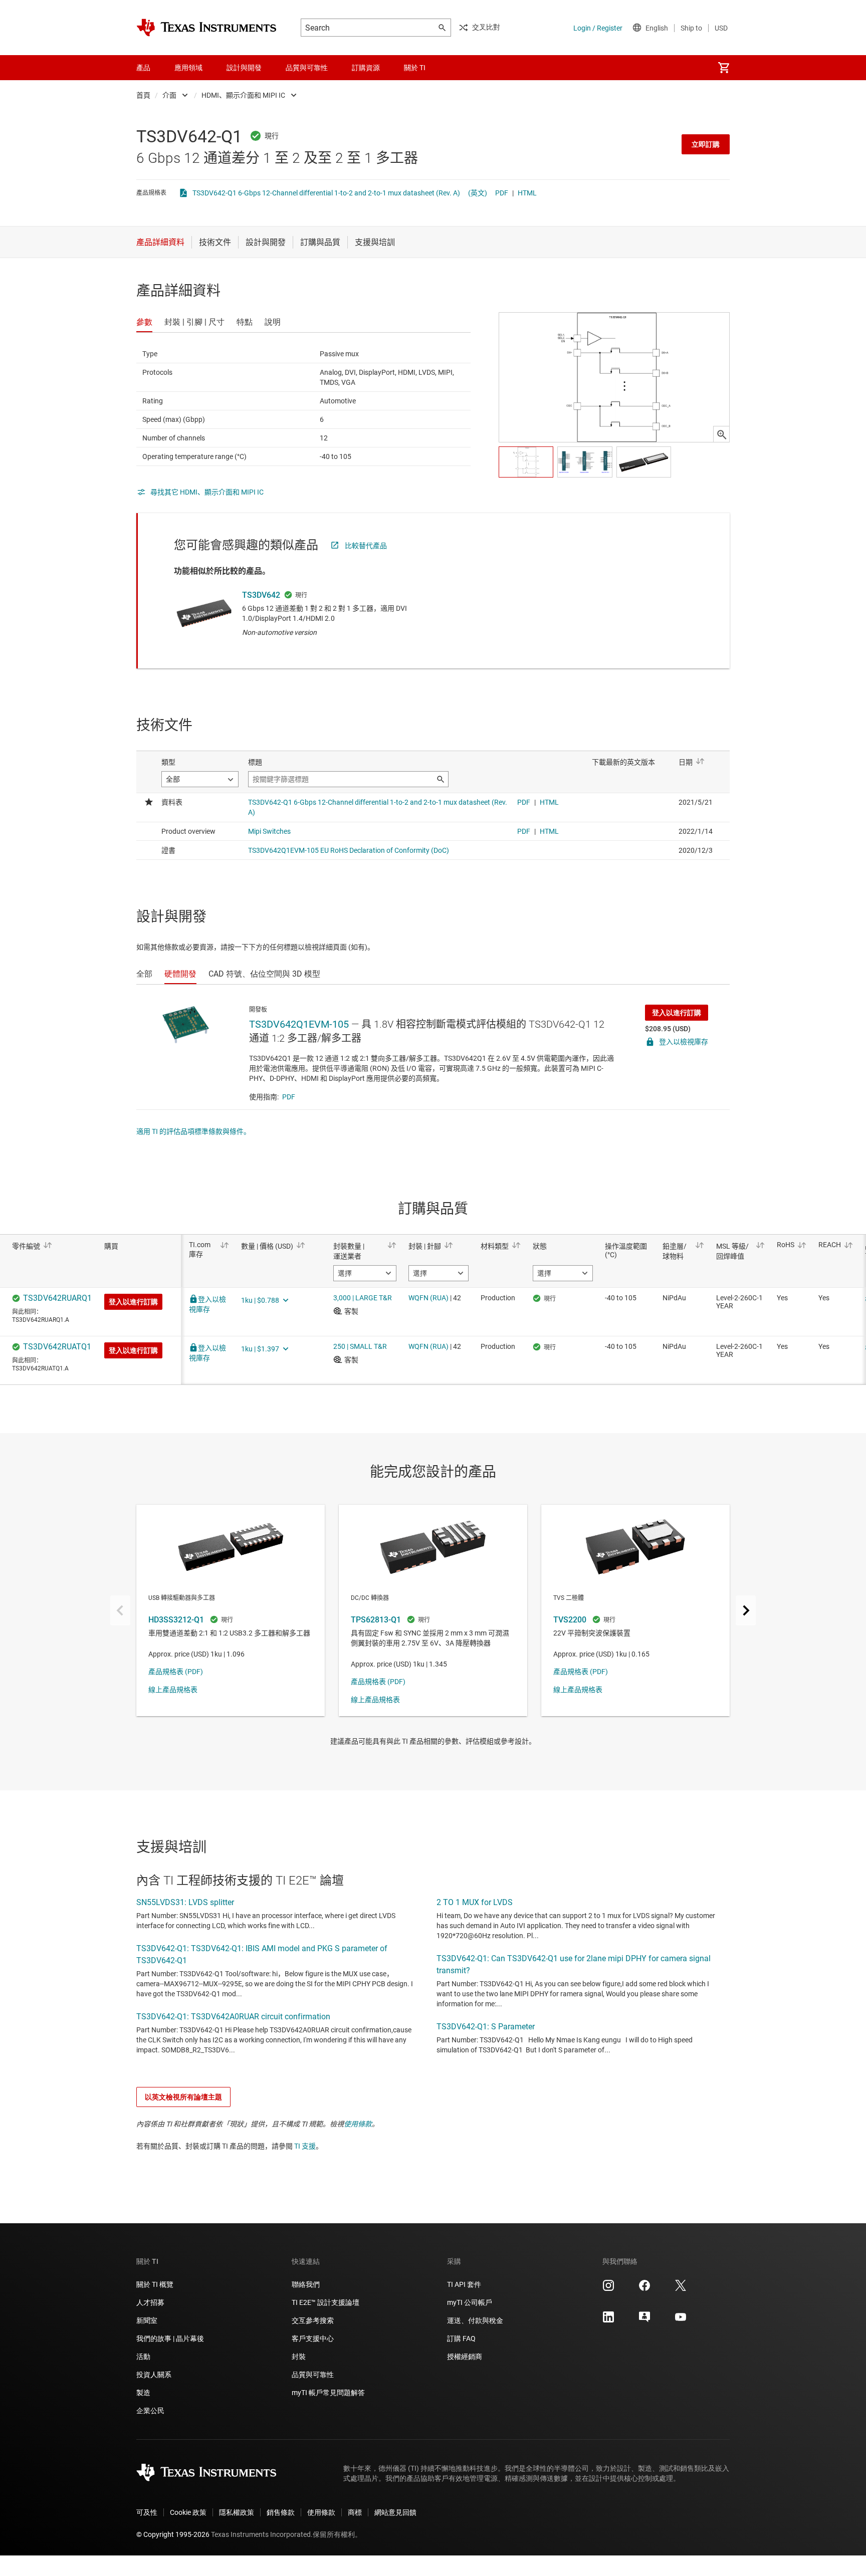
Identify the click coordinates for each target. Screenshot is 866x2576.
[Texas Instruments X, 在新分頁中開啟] (681, 2289)
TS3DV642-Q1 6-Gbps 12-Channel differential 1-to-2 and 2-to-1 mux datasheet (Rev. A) (326, 193)
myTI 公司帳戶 (470, 2302)
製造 (143, 2393)
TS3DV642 (261, 595)
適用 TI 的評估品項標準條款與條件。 (193, 1131)
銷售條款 (281, 2512)
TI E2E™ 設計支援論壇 (326, 2302)
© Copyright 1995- (173, 2534)
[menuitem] (724, 68)
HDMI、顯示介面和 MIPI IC (243, 95)
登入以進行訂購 (677, 1013)
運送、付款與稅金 (475, 2320)
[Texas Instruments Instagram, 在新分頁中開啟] (608, 2289)
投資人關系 (154, 2375)
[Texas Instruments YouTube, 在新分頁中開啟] (681, 2320)
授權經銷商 (465, 2357)
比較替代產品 (366, 546)
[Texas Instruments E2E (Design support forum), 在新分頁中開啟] (644, 2320)
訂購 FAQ (461, 2338)
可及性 (147, 2512)
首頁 (143, 95)
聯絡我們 (306, 2284)
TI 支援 (305, 2146)
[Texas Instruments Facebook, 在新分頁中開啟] (644, 2289)
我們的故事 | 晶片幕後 (170, 2338)
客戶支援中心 (313, 2338)
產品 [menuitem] (143, 68)
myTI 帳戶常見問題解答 (328, 2393)
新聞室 (147, 2320)
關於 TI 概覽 (155, 2284)
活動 (143, 2357)
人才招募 (150, 2302)
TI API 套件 (464, 2284)
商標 (355, 2512)
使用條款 (358, 2124)
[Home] (206, 28)
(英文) (478, 193)
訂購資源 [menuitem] (366, 68)
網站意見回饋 (395, 2512)
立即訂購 (706, 144)
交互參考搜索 (313, 2320)
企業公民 (150, 2411)
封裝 (299, 2357)
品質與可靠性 (313, 2375)
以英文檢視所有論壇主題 (183, 2097)
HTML (527, 193)
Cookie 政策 (188, 2512)
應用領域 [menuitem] (188, 68)
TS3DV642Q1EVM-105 (299, 1024)
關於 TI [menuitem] (415, 68)
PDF (502, 193)
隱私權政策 (237, 2512)
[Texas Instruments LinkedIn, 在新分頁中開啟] (608, 2320)
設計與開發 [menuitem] (244, 68)
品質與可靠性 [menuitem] (307, 68)
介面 (169, 95)
